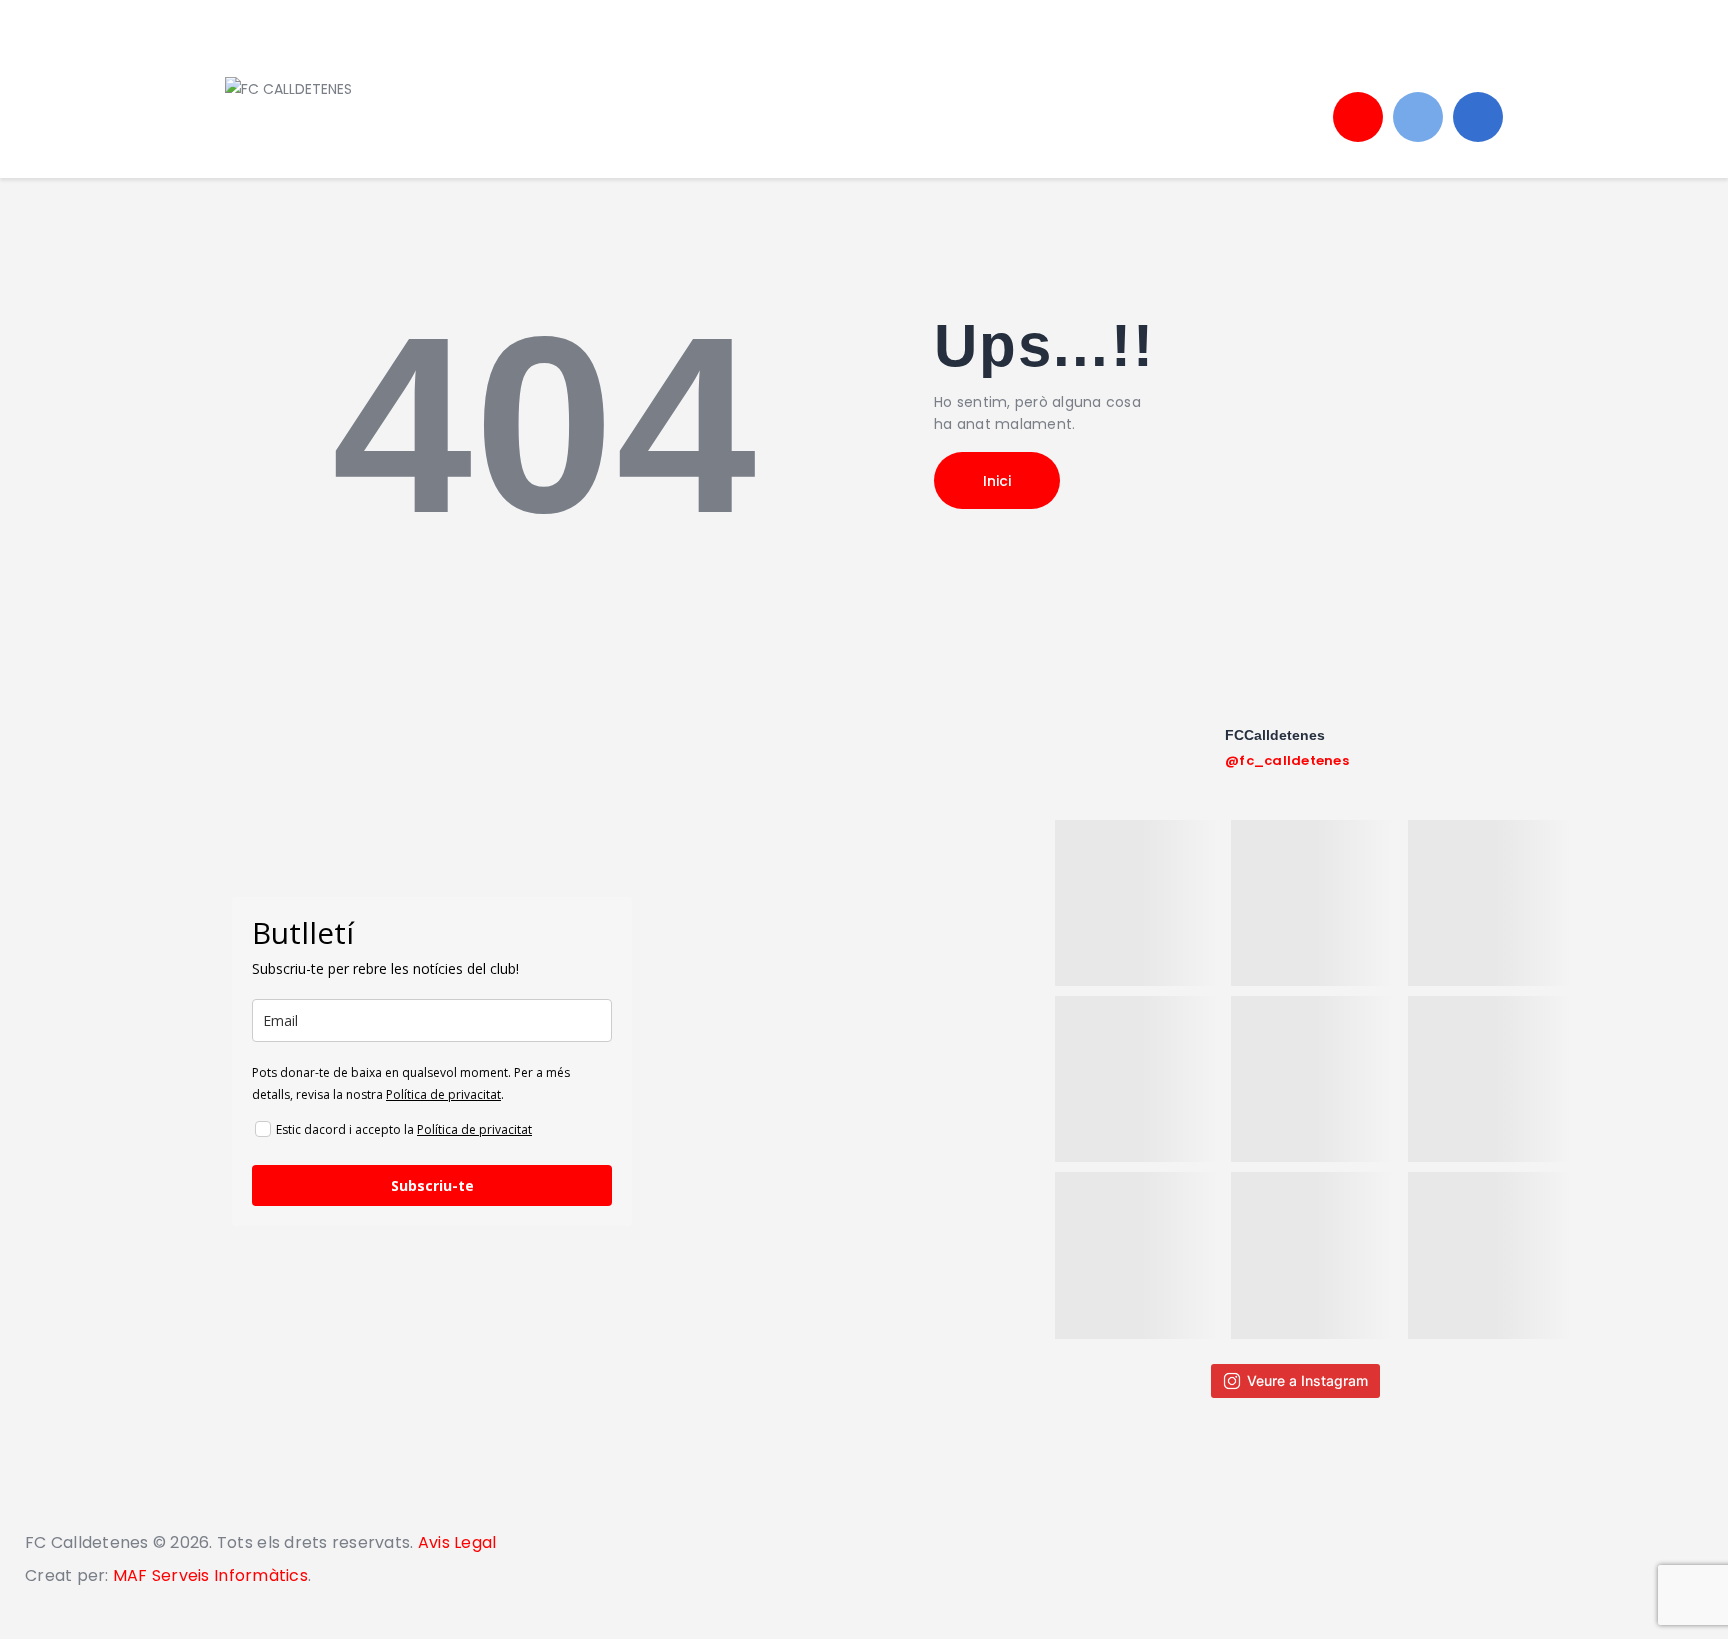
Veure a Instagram (1307, 1380)
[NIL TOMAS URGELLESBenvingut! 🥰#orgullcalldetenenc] (1491, 903)
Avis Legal (454, 1542)
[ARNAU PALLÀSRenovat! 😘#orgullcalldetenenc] (1491, 1255)
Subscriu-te (432, 1185)
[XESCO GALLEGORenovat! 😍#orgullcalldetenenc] (1314, 903)
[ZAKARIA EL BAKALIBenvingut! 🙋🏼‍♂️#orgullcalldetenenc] (1138, 903)
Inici (997, 481)
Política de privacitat (443, 1094)
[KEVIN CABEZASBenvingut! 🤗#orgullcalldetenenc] (1314, 1255)
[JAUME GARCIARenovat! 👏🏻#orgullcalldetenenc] (1138, 1255)
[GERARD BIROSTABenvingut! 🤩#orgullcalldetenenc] (1491, 1079)
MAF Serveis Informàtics (210, 1575)
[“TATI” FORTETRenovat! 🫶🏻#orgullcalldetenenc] (1314, 1079)
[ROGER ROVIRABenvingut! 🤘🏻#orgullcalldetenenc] (1138, 1079)
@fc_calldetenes (1287, 760)
